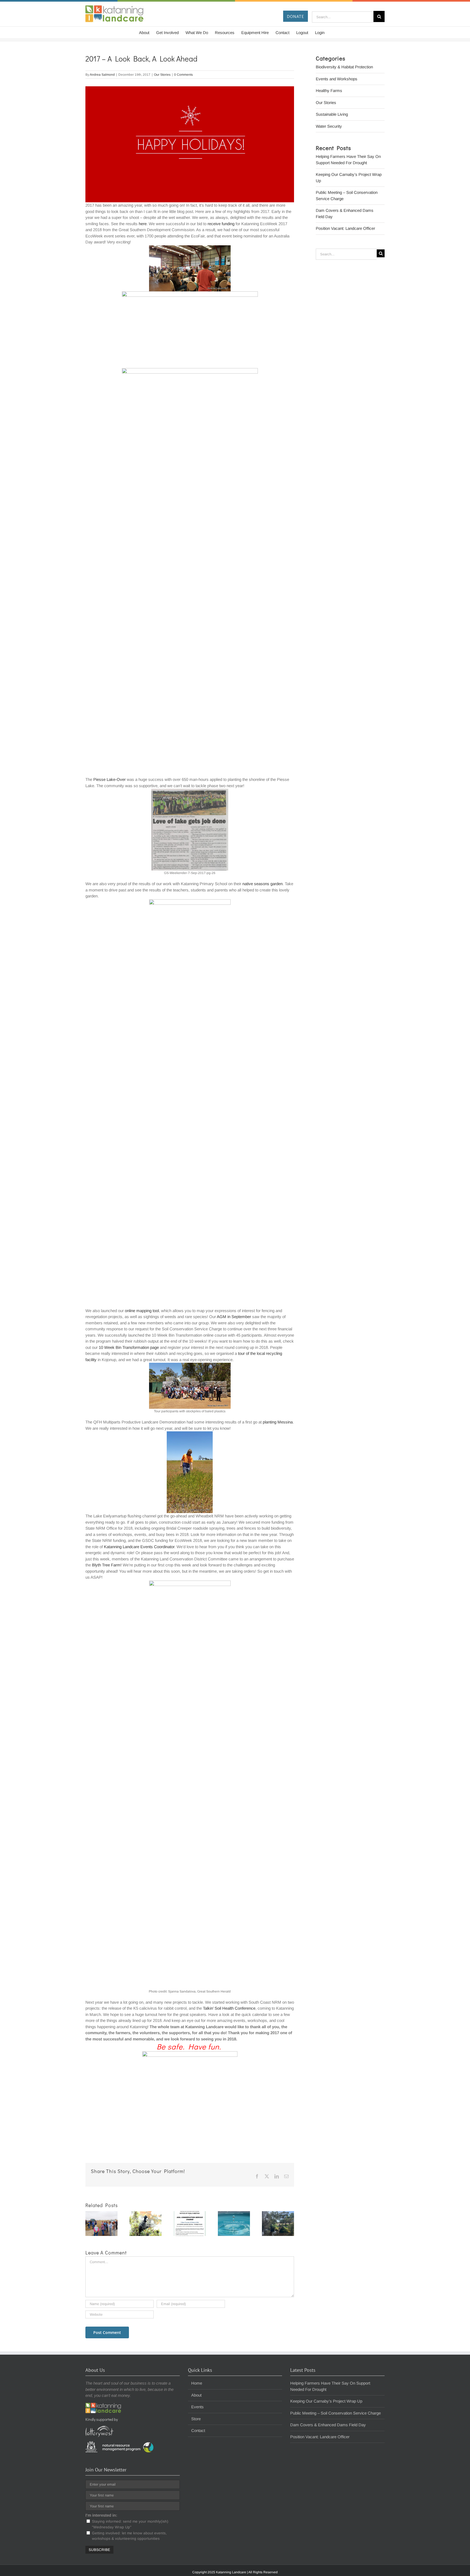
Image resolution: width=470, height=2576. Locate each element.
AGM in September (234, 1317)
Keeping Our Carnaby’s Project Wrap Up (326, 2401)
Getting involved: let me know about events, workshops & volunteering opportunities (129, 2536)
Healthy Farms (329, 91)
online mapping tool (142, 1311)
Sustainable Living (332, 114)
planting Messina (278, 1422)
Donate (296, 16)
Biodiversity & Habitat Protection (344, 67)
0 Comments (183, 75)
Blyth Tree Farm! (107, 1565)
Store (196, 2419)
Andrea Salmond (102, 75)
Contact (198, 2430)
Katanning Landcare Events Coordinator (139, 1547)
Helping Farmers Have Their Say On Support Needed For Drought (330, 2386)
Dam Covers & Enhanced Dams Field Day (328, 2425)
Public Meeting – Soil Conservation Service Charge (336, 2413)
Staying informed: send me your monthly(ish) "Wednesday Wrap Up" (130, 2524)
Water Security (329, 126)
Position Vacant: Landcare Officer (345, 228)
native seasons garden (262, 884)
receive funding (221, 224)
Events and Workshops (337, 79)
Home (197, 2383)
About (196, 2395)
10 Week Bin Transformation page (129, 1347)
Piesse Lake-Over (109, 779)
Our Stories (162, 75)
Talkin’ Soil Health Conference (229, 2008)
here (143, 224)
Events (197, 2407)
